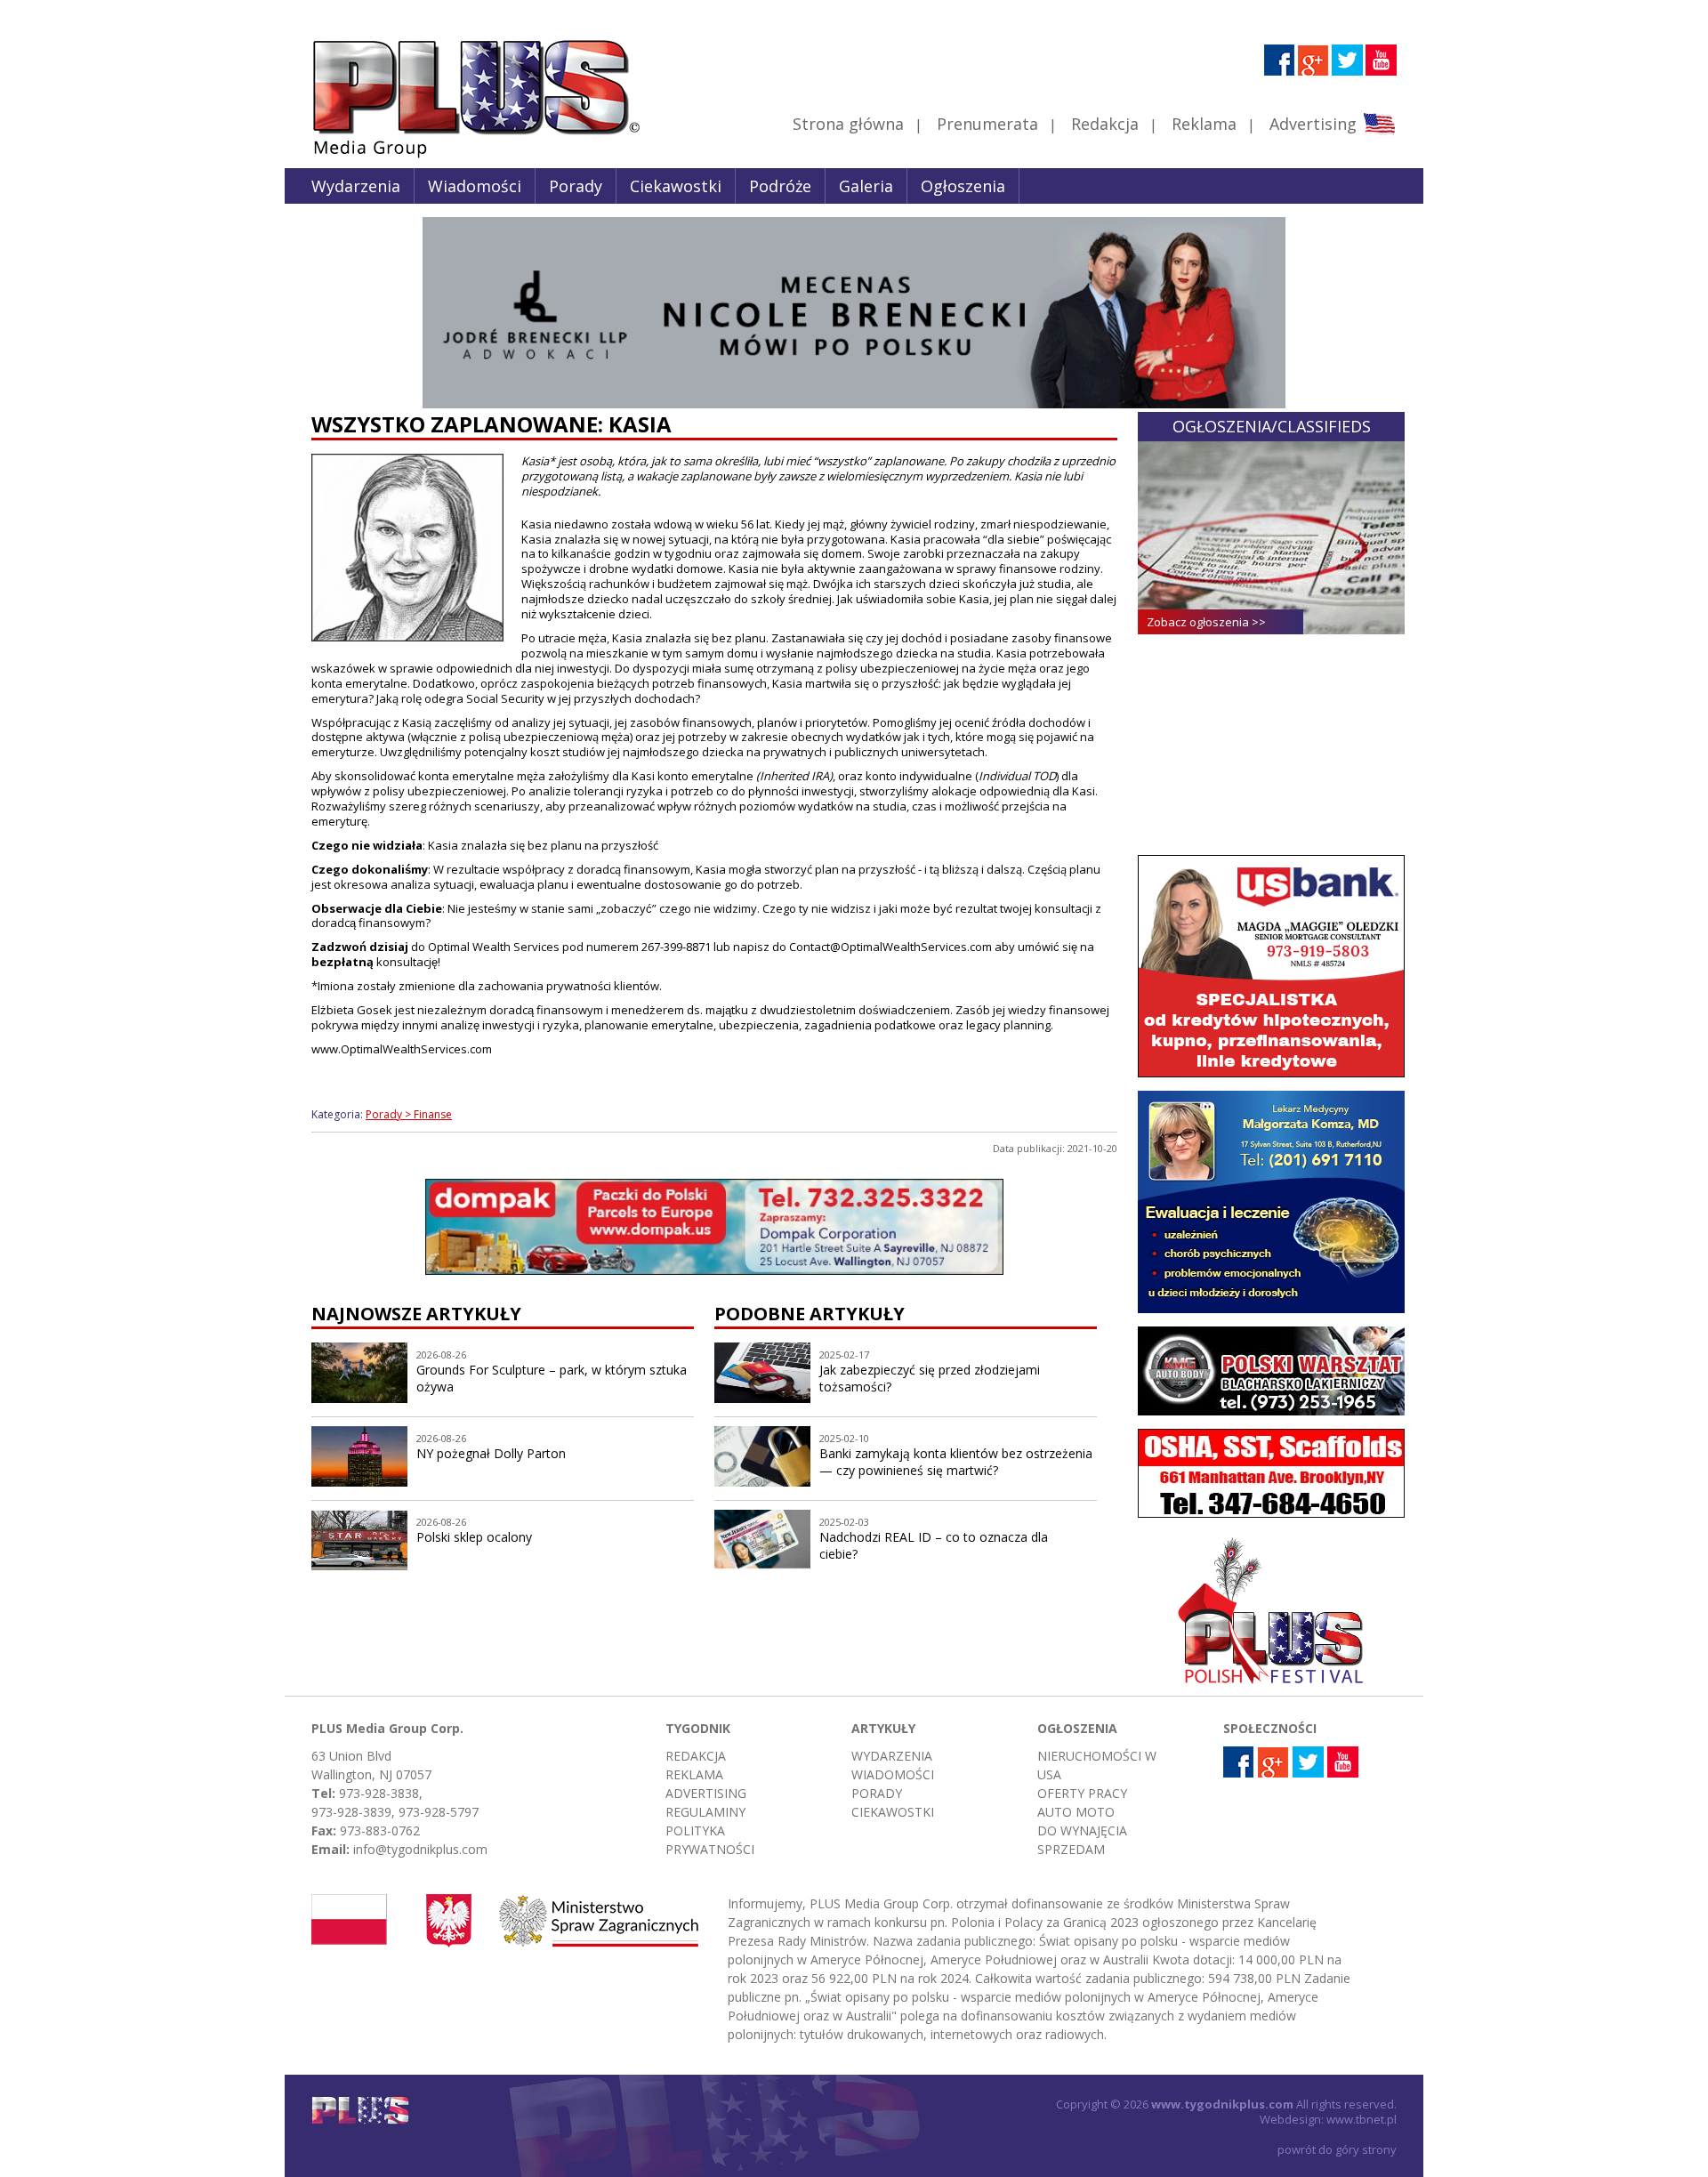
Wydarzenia (356, 186)
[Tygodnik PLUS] (463, 156)
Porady (576, 186)
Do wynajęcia (1082, 1830)
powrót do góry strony (1337, 2149)
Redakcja (1105, 124)
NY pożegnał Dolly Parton (491, 1453)
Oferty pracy (1082, 1793)
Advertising (1313, 124)
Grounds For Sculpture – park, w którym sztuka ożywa (552, 1378)
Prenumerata (987, 124)
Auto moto (1076, 1812)
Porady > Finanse (409, 1114)
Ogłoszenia (963, 186)
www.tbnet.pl (1362, 2119)
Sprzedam (1071, 1849)
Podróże (780, 186)
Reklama (1204, 124)
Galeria (866, 186)
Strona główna (848, 124)
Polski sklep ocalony (474, 1537)
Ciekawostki (676, 186)
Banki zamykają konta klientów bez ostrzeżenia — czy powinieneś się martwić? (956, 1462)
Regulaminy (705, 1812)
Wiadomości (475, 186)
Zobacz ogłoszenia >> (1206, 622)
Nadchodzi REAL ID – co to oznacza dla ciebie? (934, 1545)
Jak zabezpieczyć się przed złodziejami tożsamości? (930, 1378)
